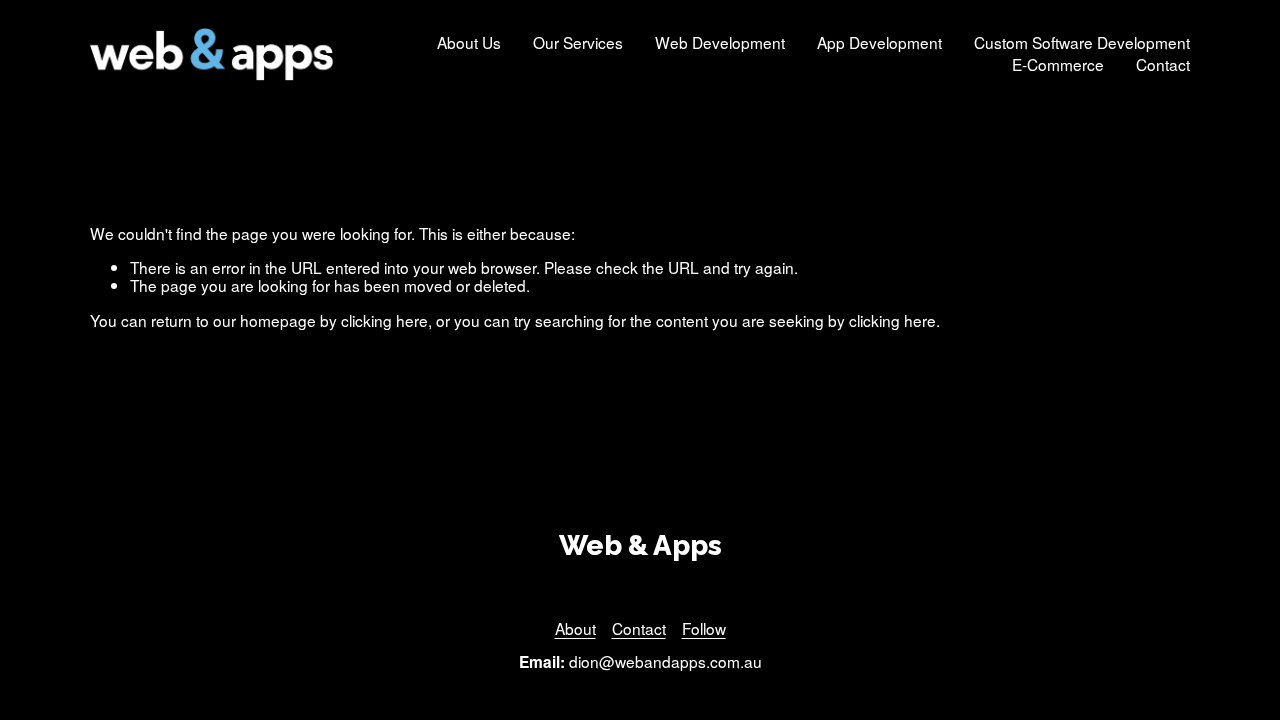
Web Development (720, 43)
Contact (1163, 65)
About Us (469, 43)
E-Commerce (1058, 65)
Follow (704, 628)
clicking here (384, 320)
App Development (879, 43)
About (575, 628)
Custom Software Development (1082, 43)
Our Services (578, 43)
